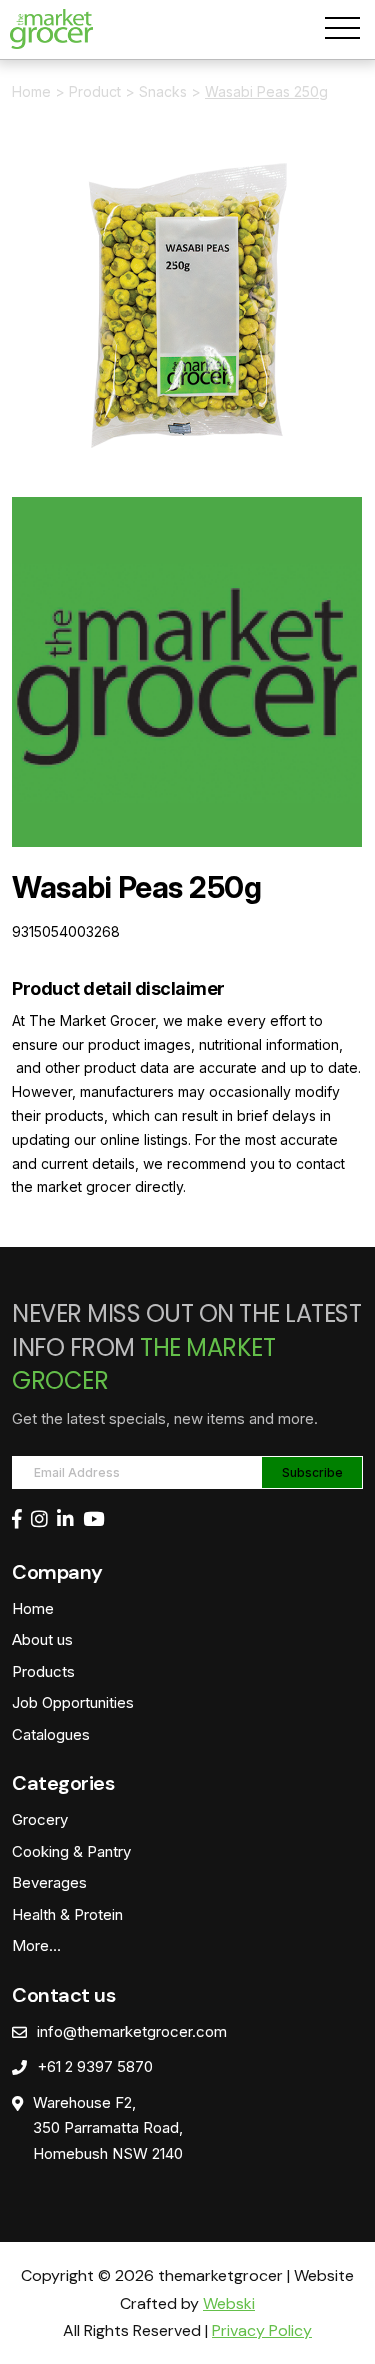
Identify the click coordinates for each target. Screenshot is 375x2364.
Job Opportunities (73, 1702)
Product (95, 91)
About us (42, 1639)
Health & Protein (67, 1914)
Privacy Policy (262, 2330)
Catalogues (51, 1734)
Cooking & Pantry (71, 1851)
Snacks (163, 91)
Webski (229, 2303)
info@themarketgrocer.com (132, 2031)
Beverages (49, 1882)
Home (31, 91)
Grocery (40, 1819)
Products (43, 1671)
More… (36, 1945)
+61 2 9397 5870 (95, 2066)
